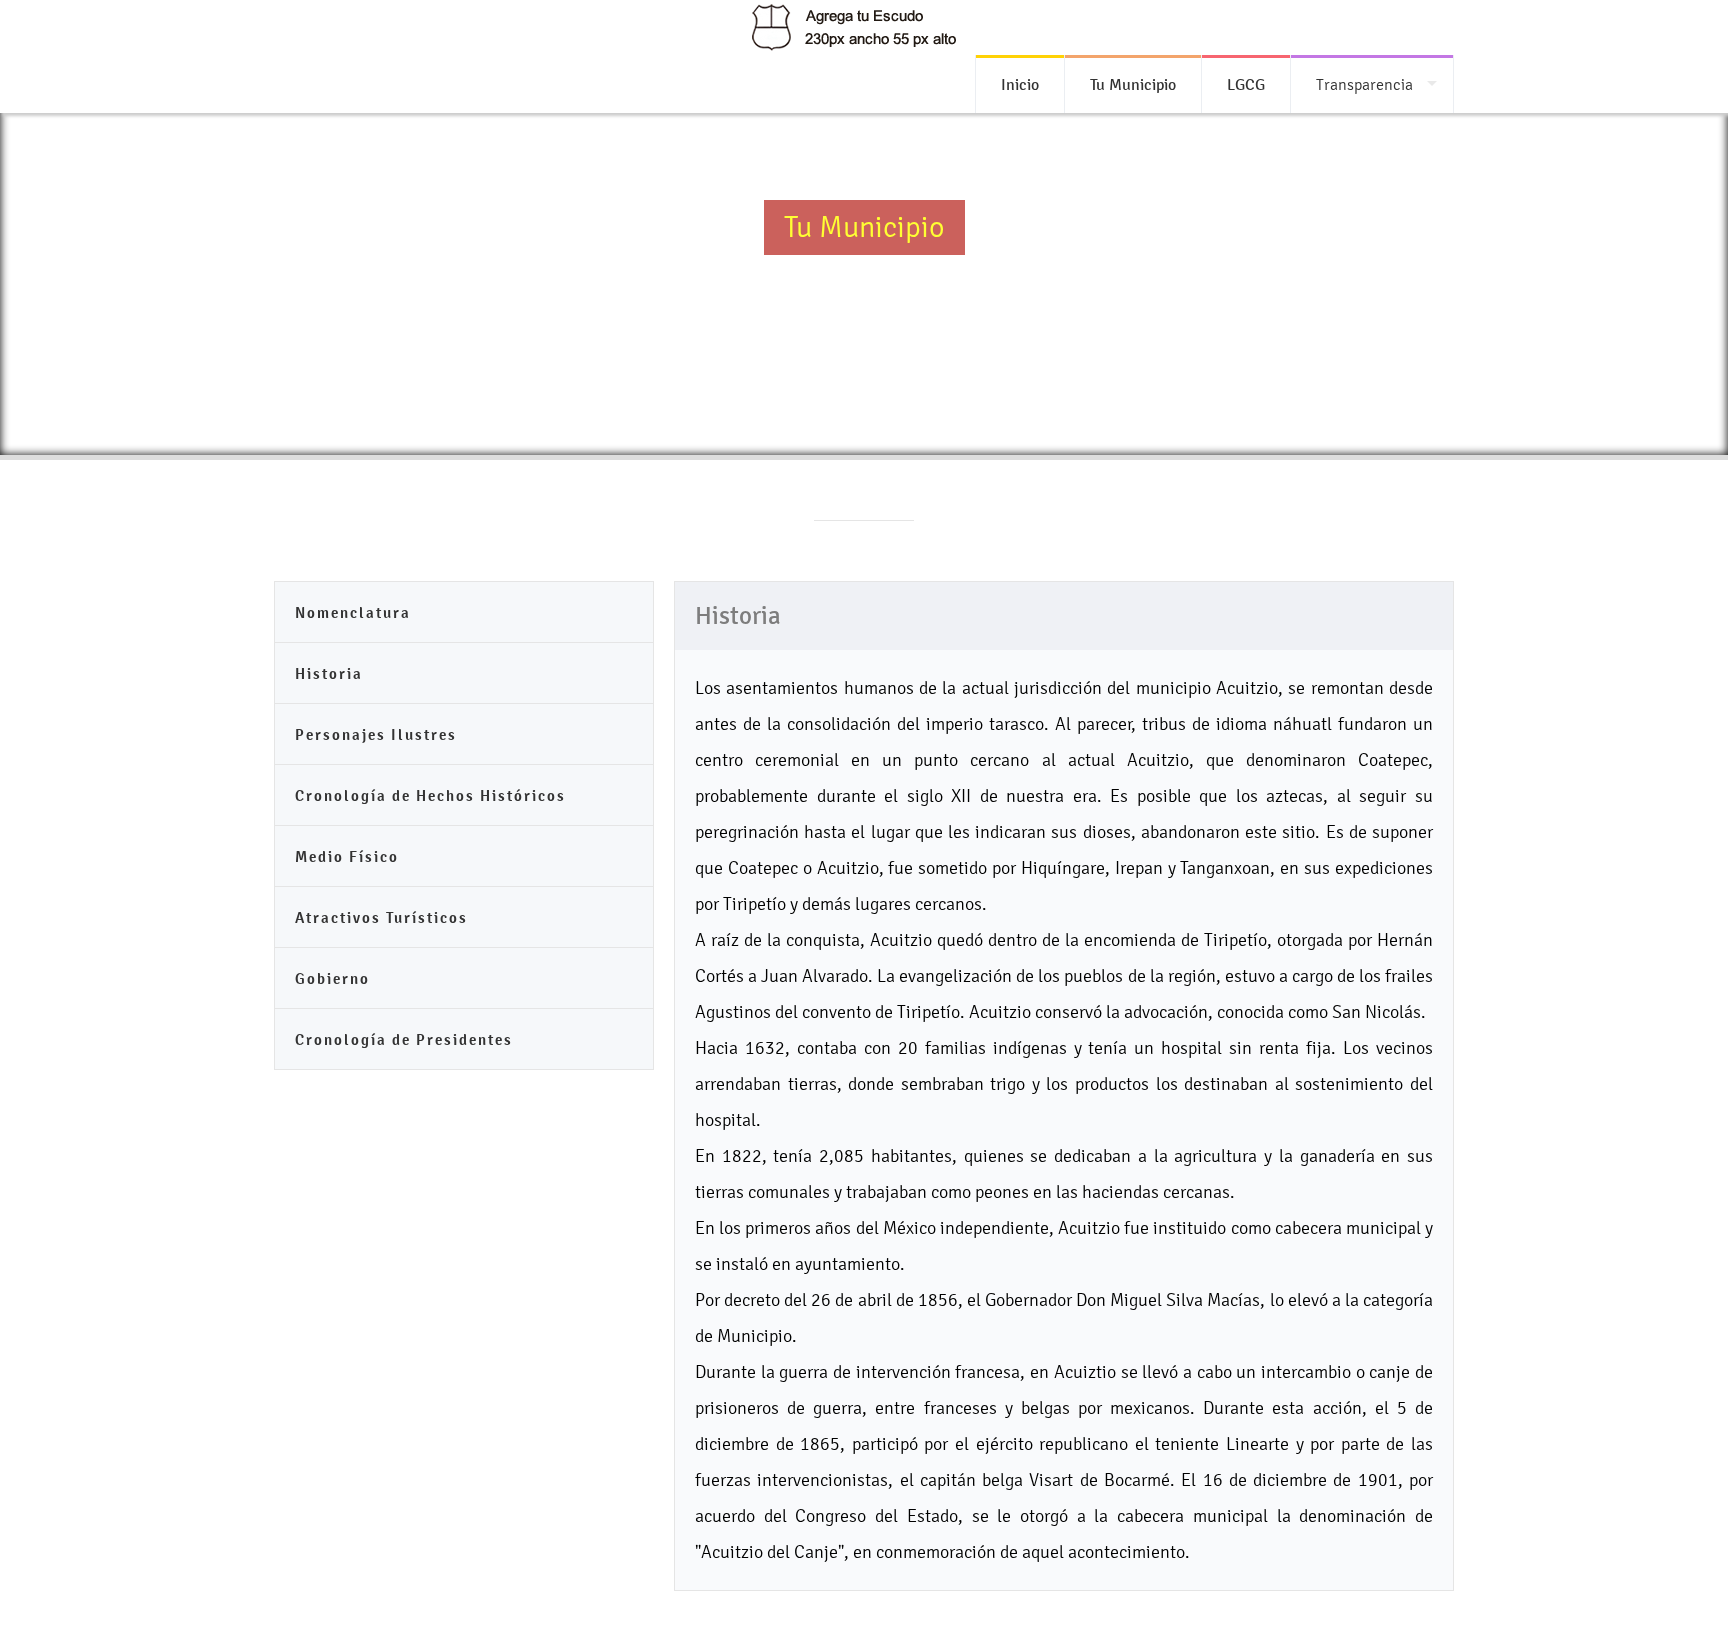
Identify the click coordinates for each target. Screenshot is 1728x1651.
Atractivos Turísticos (381, 917)
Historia (329, 673)
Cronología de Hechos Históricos (430, 795)
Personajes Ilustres (376, 734)
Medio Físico (347, 856)
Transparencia (1364, 84)
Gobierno (332, 978)
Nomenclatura (353, 612)
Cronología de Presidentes (404, 1039)
